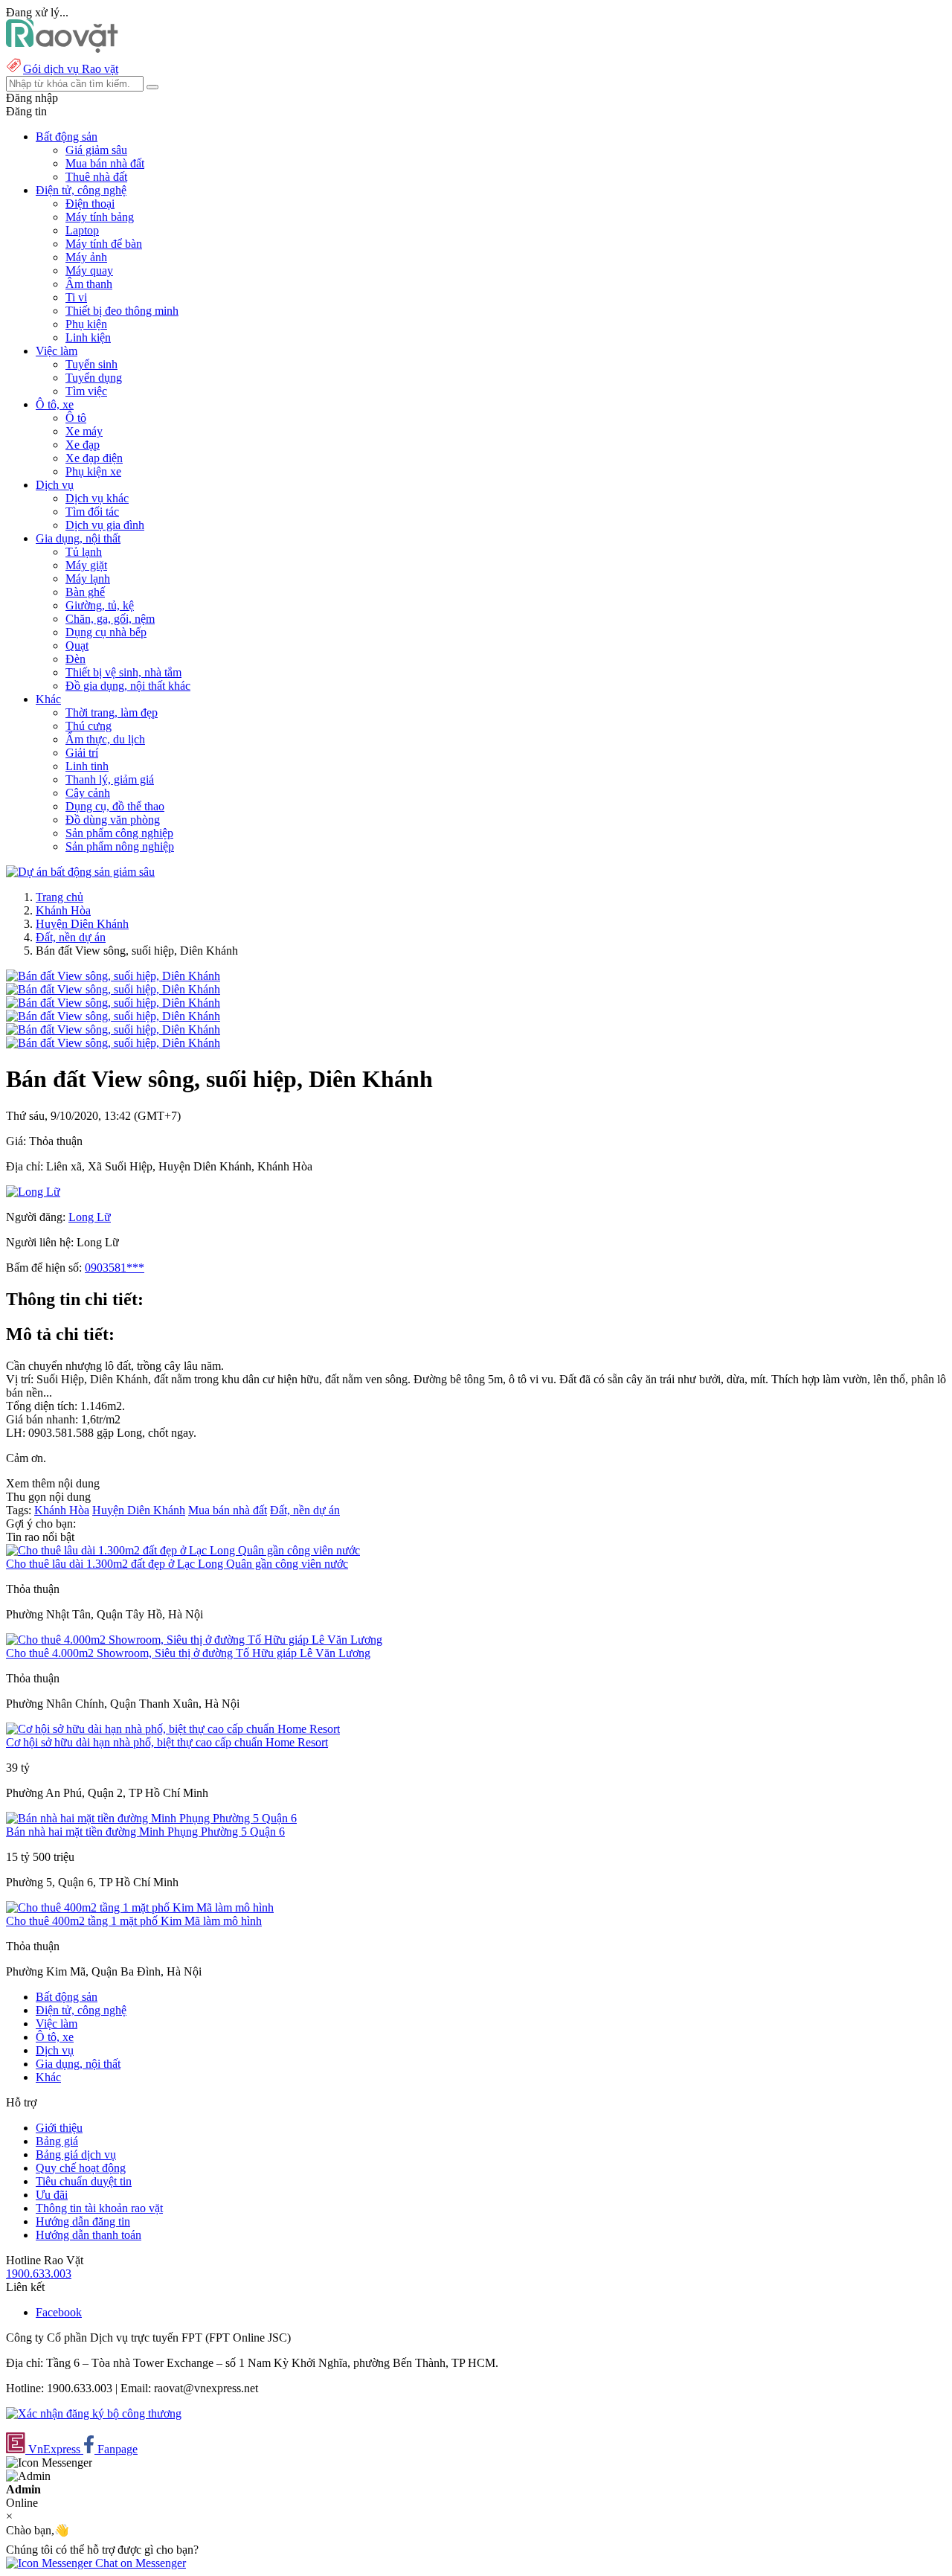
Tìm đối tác (92, 512)
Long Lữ (90, 1217)
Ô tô (76, 418)
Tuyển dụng (94, 378)
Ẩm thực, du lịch (105, 739)
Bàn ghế (85, 592)
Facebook (59, 2312)
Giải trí (82, 753)
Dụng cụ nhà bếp (106, 632)
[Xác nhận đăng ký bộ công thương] (94, 2413)
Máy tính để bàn (104, 244)
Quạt (77, 645)
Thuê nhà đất (96, 177)
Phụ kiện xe (93, 471)
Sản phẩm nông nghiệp (120, 846)
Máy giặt (86, 565)
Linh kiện (88, 337)
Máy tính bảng (100, 217)
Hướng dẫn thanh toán (89, 2235)
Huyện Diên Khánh (82, 924)
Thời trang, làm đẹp (112, 712)
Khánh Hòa (63, 910)
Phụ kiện (86, 324)
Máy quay (89, 270)
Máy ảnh (86, 257)
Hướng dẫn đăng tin (83, 2221)
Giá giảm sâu (96, 150)
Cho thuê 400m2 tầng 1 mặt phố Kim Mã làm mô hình (134, 1921)
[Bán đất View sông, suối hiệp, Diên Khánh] (113, 976)
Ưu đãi (52, 2195)
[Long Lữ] (33, 1192)
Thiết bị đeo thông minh (122, 311)
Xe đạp (83, 445)
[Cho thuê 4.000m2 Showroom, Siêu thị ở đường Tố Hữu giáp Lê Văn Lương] (194, 1640)
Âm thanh (89, 284)
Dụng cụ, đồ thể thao (115, 806)
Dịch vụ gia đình (105, 525)
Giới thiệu (59, 2128)
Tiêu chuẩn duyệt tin (84, 2181)
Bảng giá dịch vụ (76, 2154)
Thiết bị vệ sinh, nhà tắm (123, 672)
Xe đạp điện (94, 458)
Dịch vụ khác (97, 498)
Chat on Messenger (139, 2563)
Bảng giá (57, 2141)
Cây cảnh (88, 793)
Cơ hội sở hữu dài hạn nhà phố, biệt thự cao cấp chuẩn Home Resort (167, 1742)
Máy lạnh (88, 579)
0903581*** (115, 1268)
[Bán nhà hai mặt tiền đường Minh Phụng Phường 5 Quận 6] (151, 1818)
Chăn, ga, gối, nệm (110, 619)
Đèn (75, 659)
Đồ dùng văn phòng (113, 820)
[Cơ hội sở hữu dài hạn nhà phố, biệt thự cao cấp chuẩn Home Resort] (173, 1729)
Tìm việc (86, 391)
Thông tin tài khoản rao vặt (99, 2208)
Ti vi (76, 297)
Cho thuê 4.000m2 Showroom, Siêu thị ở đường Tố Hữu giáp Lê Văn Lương (188, 1653)
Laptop (82, 230)
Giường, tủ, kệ (100, 605)
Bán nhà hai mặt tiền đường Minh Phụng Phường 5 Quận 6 (145, 1832)
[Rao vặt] (62, 49)
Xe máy (84, 431)
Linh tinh (87, 766)
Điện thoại (90, 204)
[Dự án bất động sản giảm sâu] (80, 872)
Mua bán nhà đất (105, 163)
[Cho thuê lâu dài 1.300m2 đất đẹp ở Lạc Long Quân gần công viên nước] (183, 1550)
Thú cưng (89, 726)
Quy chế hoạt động (81, 2168)
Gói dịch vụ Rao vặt (71, 69)
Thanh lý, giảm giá (110, 779)
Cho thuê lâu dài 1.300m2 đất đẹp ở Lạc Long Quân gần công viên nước (177, 1564)
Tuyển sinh (91, 364)
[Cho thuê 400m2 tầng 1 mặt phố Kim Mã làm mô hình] (140, 1907)
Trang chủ (59, 897)
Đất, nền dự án (71, 937)
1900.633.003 (39, 2274)
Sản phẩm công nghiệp (119, 833)
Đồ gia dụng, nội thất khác (128, 686)
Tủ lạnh (84, 552)
